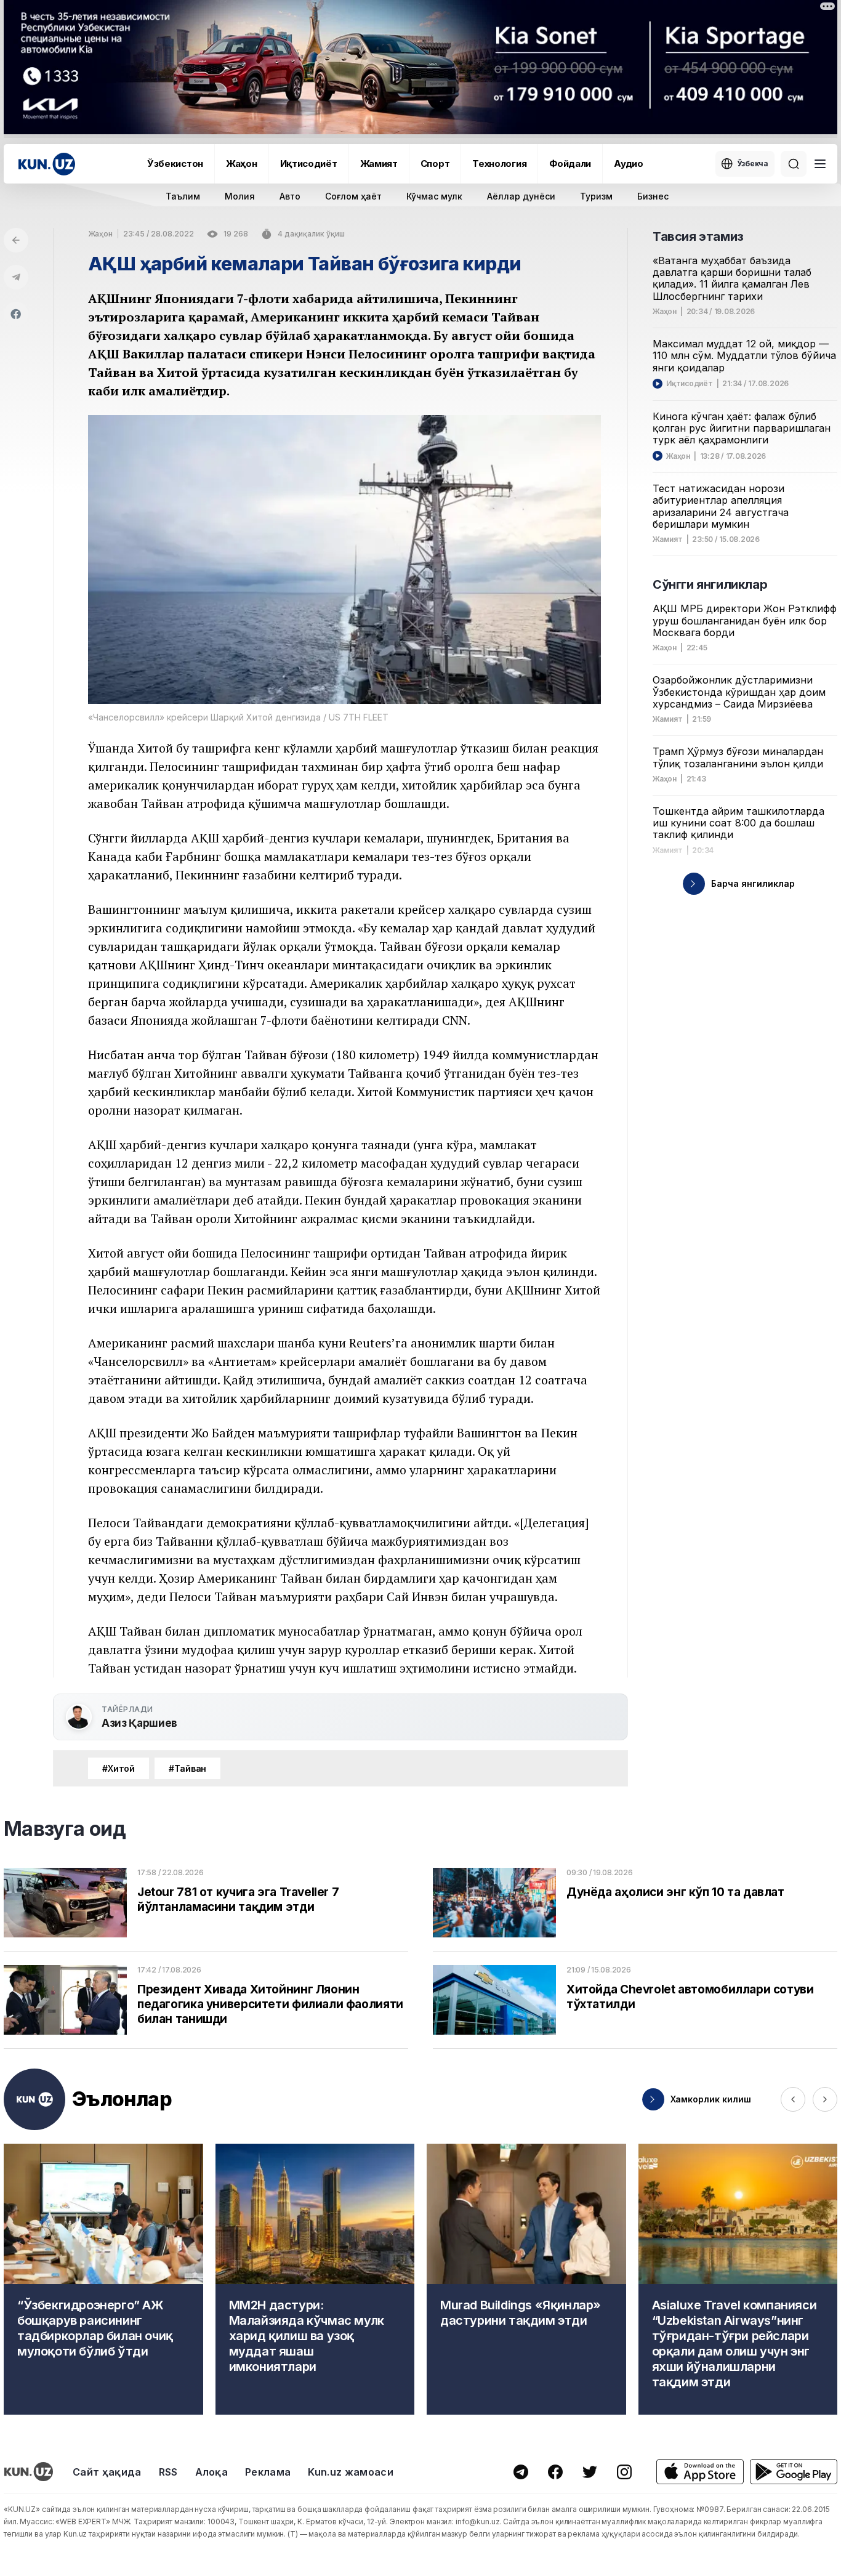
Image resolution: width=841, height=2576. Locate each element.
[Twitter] (590, 2472)
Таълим (183, 196)
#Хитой (119, 1768)
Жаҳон (242, 164)
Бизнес (653, 196)
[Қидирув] (794, 164)
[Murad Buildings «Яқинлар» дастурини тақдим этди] (526, 2279)
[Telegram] (16, 277)
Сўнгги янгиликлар (710, 584)
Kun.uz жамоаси (350, 2472)
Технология (499, 164)
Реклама (268, 2472)
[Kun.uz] (47, 164)
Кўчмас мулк (434, 196)
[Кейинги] (825, 2099)
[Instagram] (624, 2472)
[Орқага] (16, 240)
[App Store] (700, 2472)
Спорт (435, 164)
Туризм (596, 196)
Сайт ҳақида (107, 2472)
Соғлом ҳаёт (353, 196)
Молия (240, 196)
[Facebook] (16, 314)
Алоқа (212, 2472)
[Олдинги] (793, 2099)
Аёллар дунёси (521, 196)
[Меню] (820, 164)
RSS (168, 2472)
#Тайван (187, 1768)
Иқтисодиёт (309, 164)
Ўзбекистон (175, 164)
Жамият (379, 164)
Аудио (629, 164)
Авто (290, 196)
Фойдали (570, 164)
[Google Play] (794, 2472)
